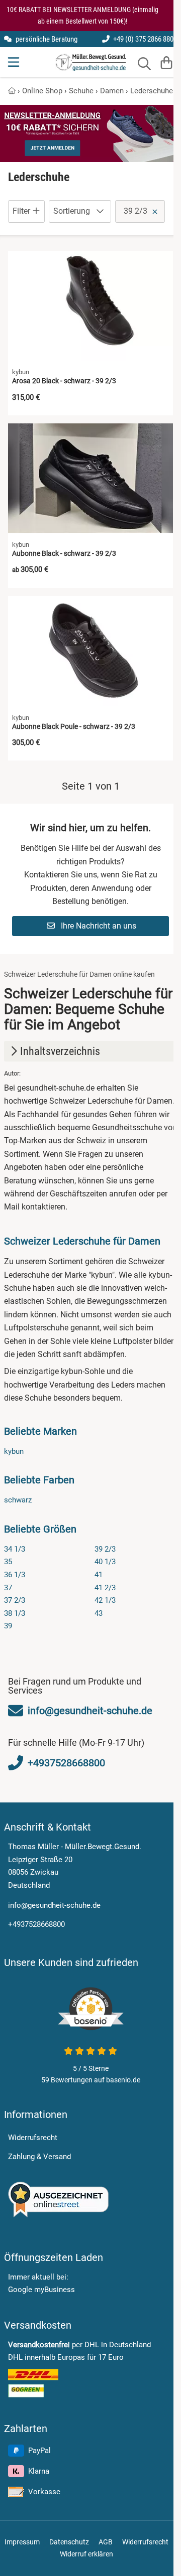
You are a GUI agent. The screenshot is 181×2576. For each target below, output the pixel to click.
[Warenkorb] (166, 62)
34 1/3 (15, 1549)
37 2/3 (15, 1600)
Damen (112, 91)
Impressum (22, 2542)
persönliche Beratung (46, 39)
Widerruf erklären (86, 2554)
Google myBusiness (41, 2290)
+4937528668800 (36, 1924)
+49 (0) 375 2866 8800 (144, 39)
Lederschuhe (152, 91)
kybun (14, 1451)
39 (8, 1626)
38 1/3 (15, 1613)
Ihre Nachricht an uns (98, 926)
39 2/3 (105, 1549)
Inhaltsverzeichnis (60, 1051)
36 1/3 (15, 1575)
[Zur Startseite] (90, 62)
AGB (106, 2542)
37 (8, 1588)
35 (8, 1562)
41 (99, 1575)
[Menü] (15, 62)
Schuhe (81, 91)
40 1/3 (105, 1562)
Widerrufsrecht (33, 2138)
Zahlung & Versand (39, 2157)
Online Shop (42, 91)
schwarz (18, 1500)
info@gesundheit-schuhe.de (54, 1905)
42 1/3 (105, 1600)
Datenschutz (69, 2542)
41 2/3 (105, 1588)
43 (99, 1613)
